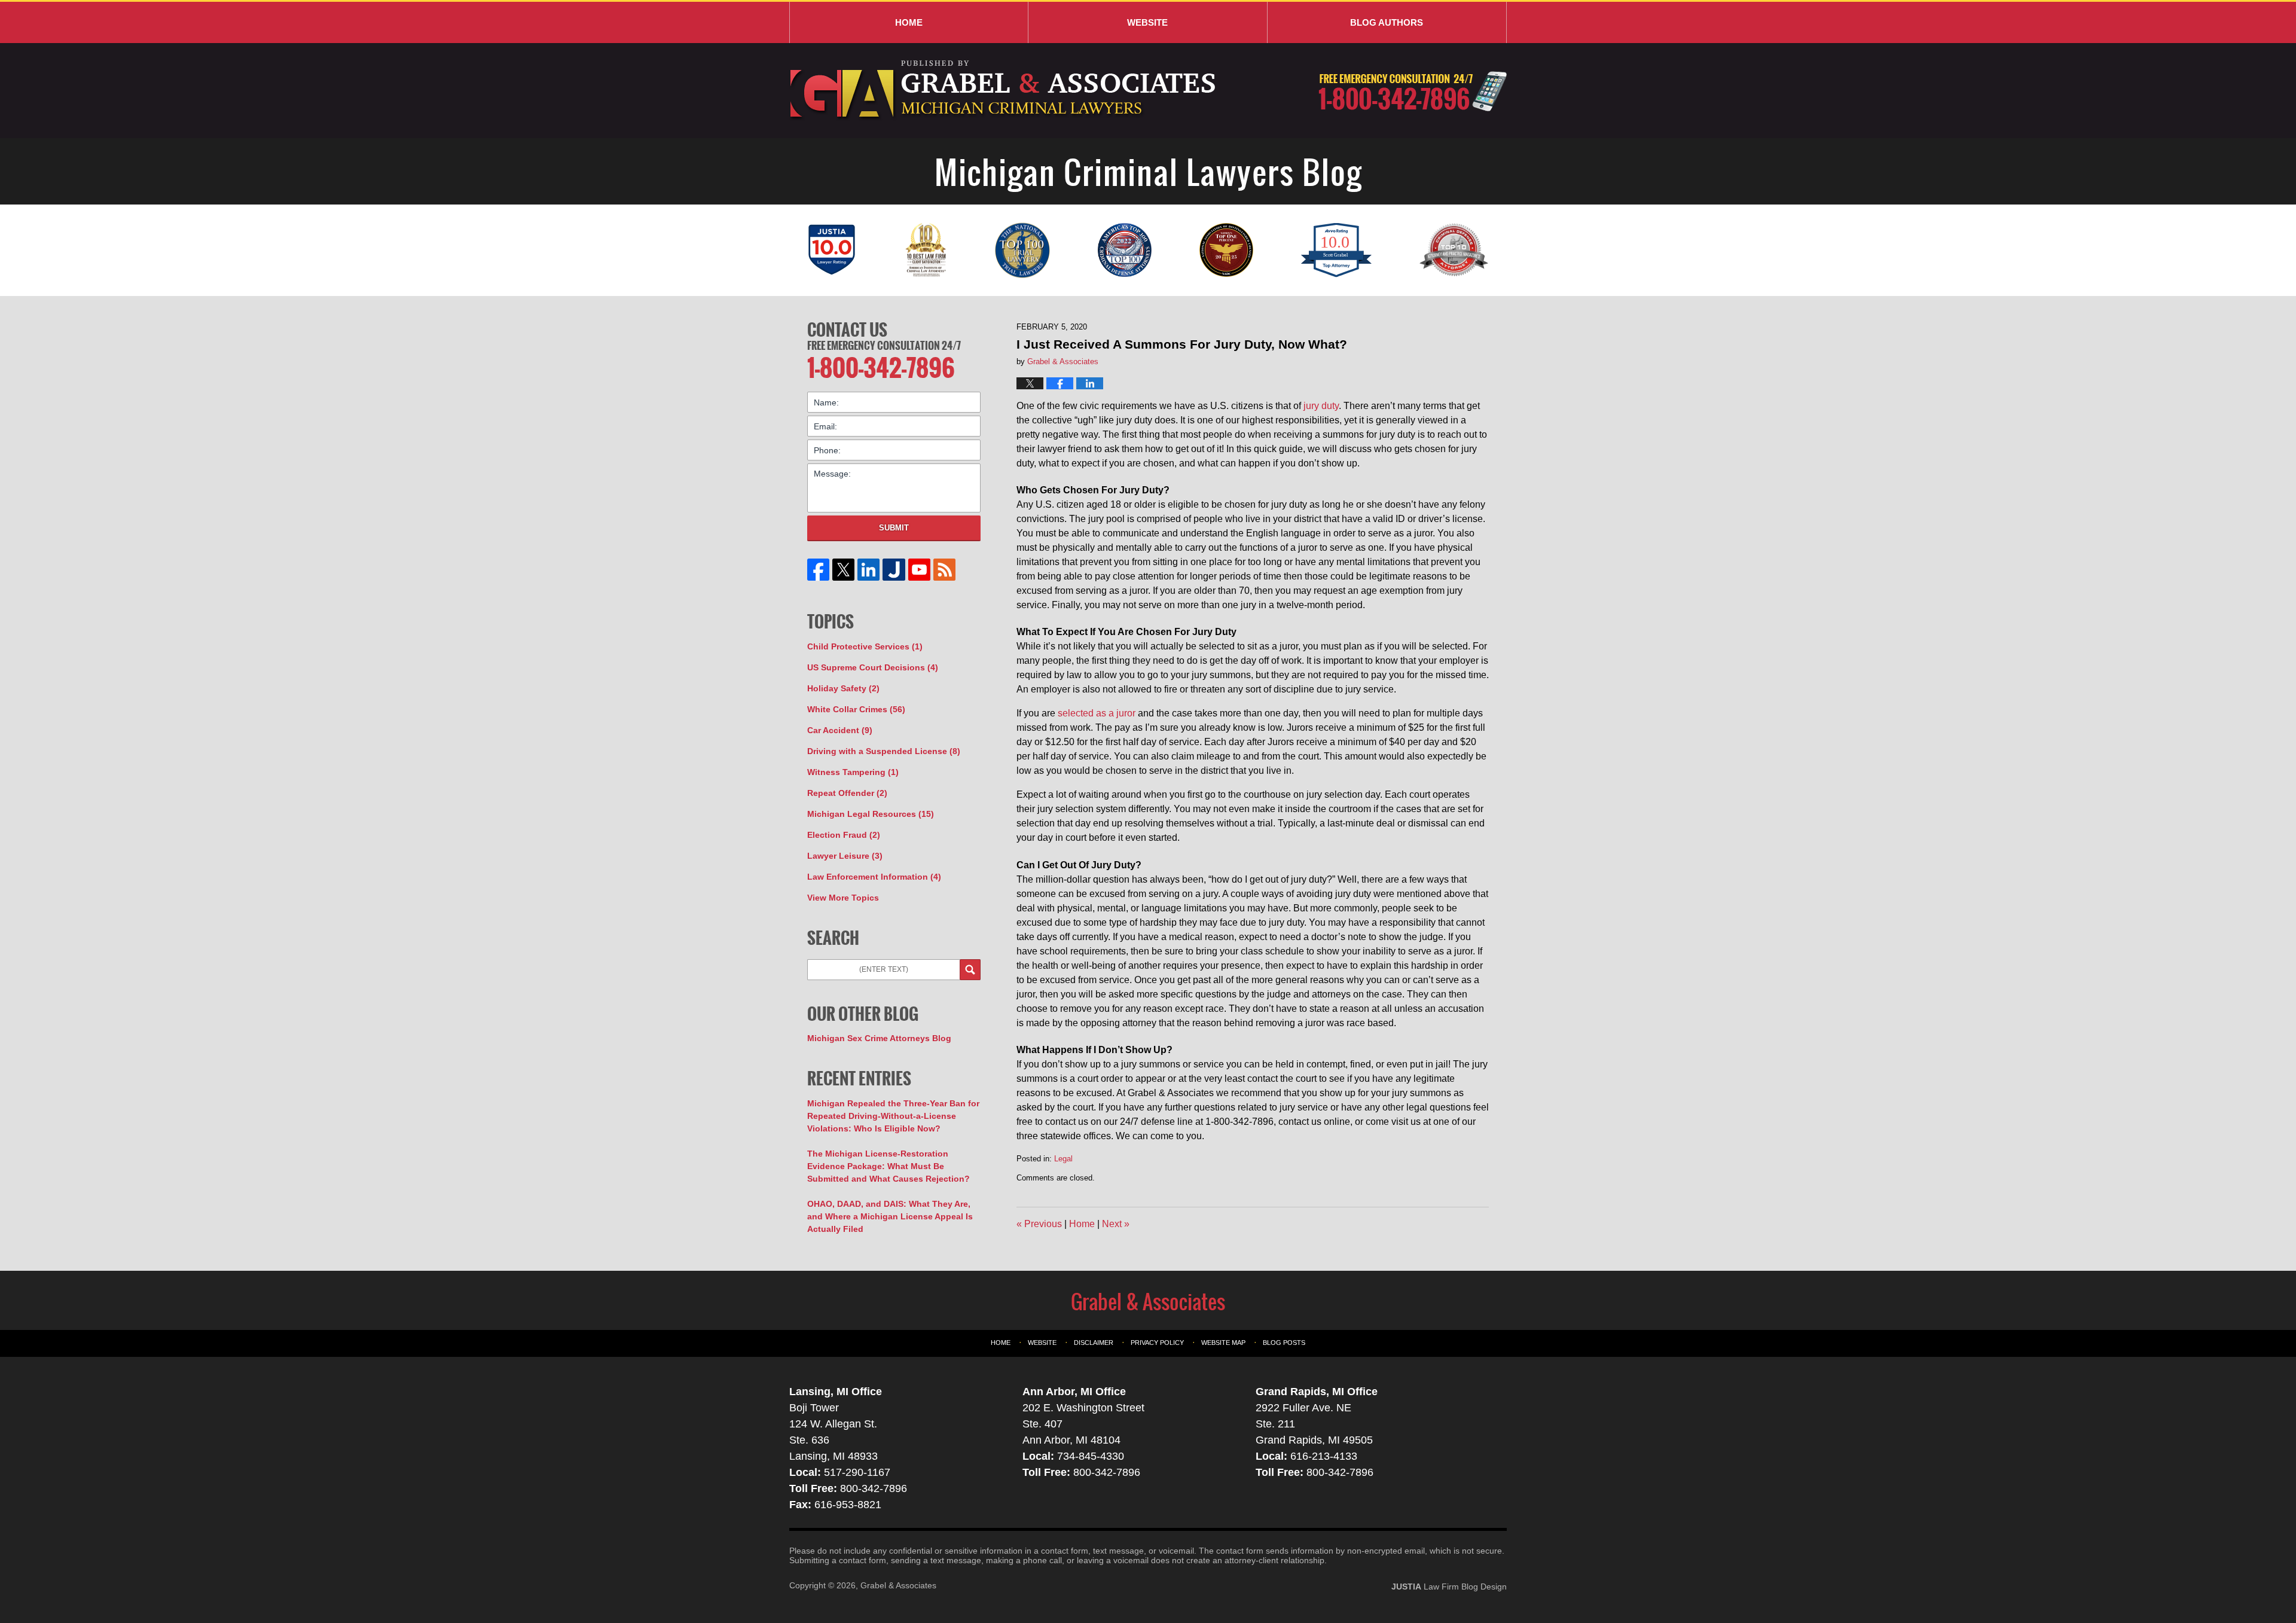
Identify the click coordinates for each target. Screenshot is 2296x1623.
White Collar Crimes (856, 709)
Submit (894, 528)
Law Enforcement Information (874, 877)
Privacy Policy (1157, 1343)
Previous (1039, 1224)
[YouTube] (919, 570)
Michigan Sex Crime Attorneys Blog (879, 1038)
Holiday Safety (843, 688)
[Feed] (944, 570)
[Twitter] (844, 570)
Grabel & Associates (898, 1585)
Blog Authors (1387, 22)
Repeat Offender (847, 793)
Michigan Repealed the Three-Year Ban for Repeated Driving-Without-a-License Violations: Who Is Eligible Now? (893, 1116)
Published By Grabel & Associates (1413, 91)
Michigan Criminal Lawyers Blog (1004, 91)
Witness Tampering (853, 772)
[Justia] (894, 570)
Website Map (1223, 1343)
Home (909, 22)
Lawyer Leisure (845, 856)
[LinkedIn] (869, 570)
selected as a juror (1097, 713)
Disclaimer (1094, 1343)
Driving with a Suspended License (884, 751)
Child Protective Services (865, 646)
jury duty (1321, 406)
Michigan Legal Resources (871, 814)
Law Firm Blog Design (1449, 1587)
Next (1116, 1224)
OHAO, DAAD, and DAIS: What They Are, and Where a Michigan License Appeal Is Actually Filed (890, 1216)
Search (970, 970)
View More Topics (843, 898)
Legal (1063, 1159)
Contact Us (847, 330)
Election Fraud (844, 835)
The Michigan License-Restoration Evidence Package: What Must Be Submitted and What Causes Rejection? (889, 1166)
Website (1147, 22)
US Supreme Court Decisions (873, 667)
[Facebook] (819, 570)
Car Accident (840, 730)
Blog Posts (1284, 1343)
